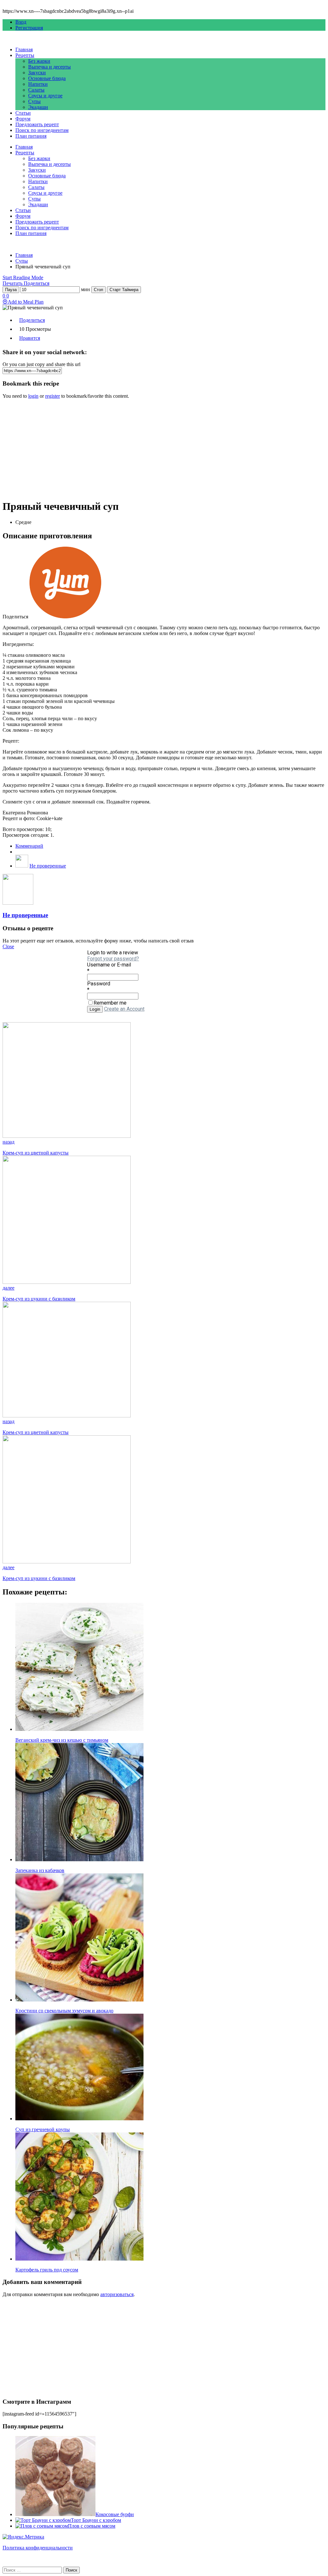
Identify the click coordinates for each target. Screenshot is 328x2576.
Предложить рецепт (37, 124)
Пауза (11, 290)
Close (8, 946)
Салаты (36, 90)
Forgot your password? (113, 959)
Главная (24, 49)
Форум (23, 119)
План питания (31, 136)
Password (99, 984)
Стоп (98, 290)
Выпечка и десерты (49, 67)
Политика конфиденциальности (38, 2548)
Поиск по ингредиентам (42, 130)
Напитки (38, 84)
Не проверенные (48, 866)
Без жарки (39, 61)
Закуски (37, 73)
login (33, 396)
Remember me (110, 1003)
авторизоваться (117, 2294)
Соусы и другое (45, 96)
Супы (34, 101)
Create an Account (124, 1009)
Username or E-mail (109, 965)
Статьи (23, 113)
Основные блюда (47, 78)
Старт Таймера (124, 290)
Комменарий (29, 846)
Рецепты (25, 55)
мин (86, 289)
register (53, 396)
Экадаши (38, 107)
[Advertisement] (164, 449)
